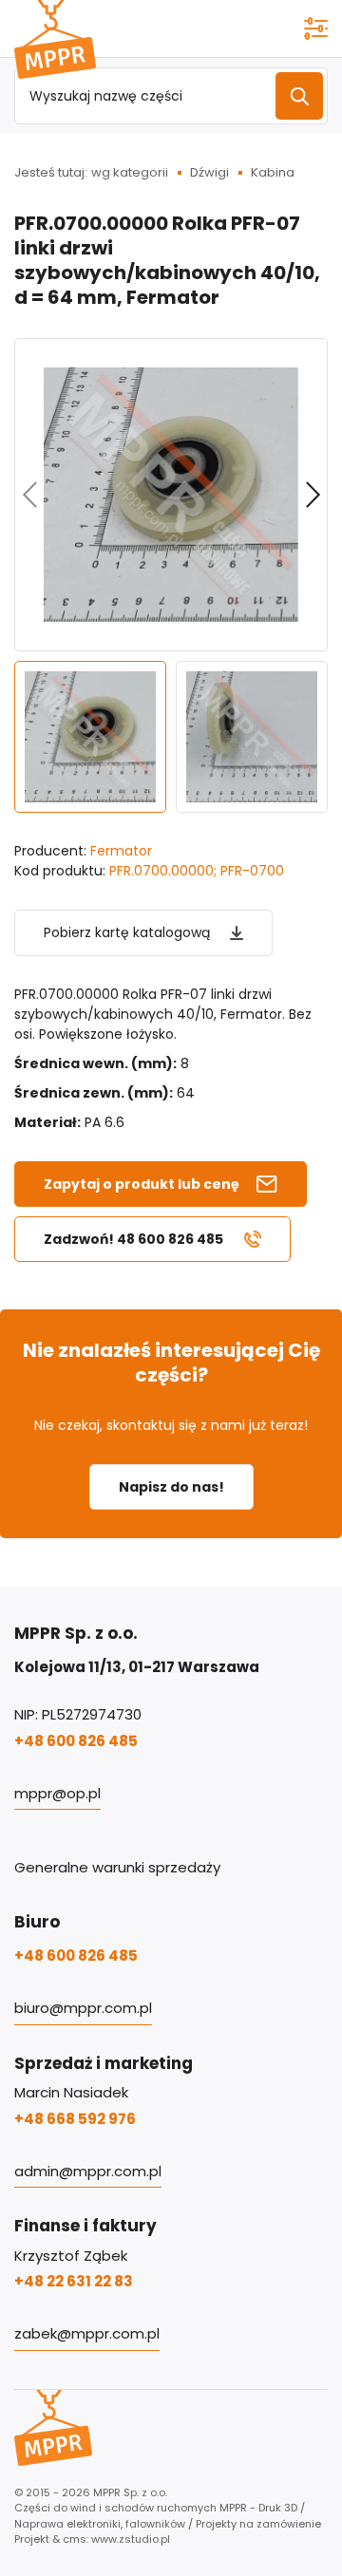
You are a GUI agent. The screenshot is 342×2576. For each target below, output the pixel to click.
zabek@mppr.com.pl (87, 2333)
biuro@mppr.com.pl (83, 2008)
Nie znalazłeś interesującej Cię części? (171, 1363)
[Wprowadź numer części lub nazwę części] (299, 96)
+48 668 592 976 (75, 2119)
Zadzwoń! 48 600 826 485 (133, 1239)
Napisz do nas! (171, 1487)
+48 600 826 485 (76, 1741)
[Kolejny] (313, 495)
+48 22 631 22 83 (74, 2281)
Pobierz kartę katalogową (127, 932)
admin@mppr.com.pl (88, 2171)
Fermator (121, 851)
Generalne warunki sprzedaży (117, 1867)
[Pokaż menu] (316, 28)
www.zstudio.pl (131, 2539)
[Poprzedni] (29, 495)
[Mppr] (55, 39)
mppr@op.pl (57, 1793)
